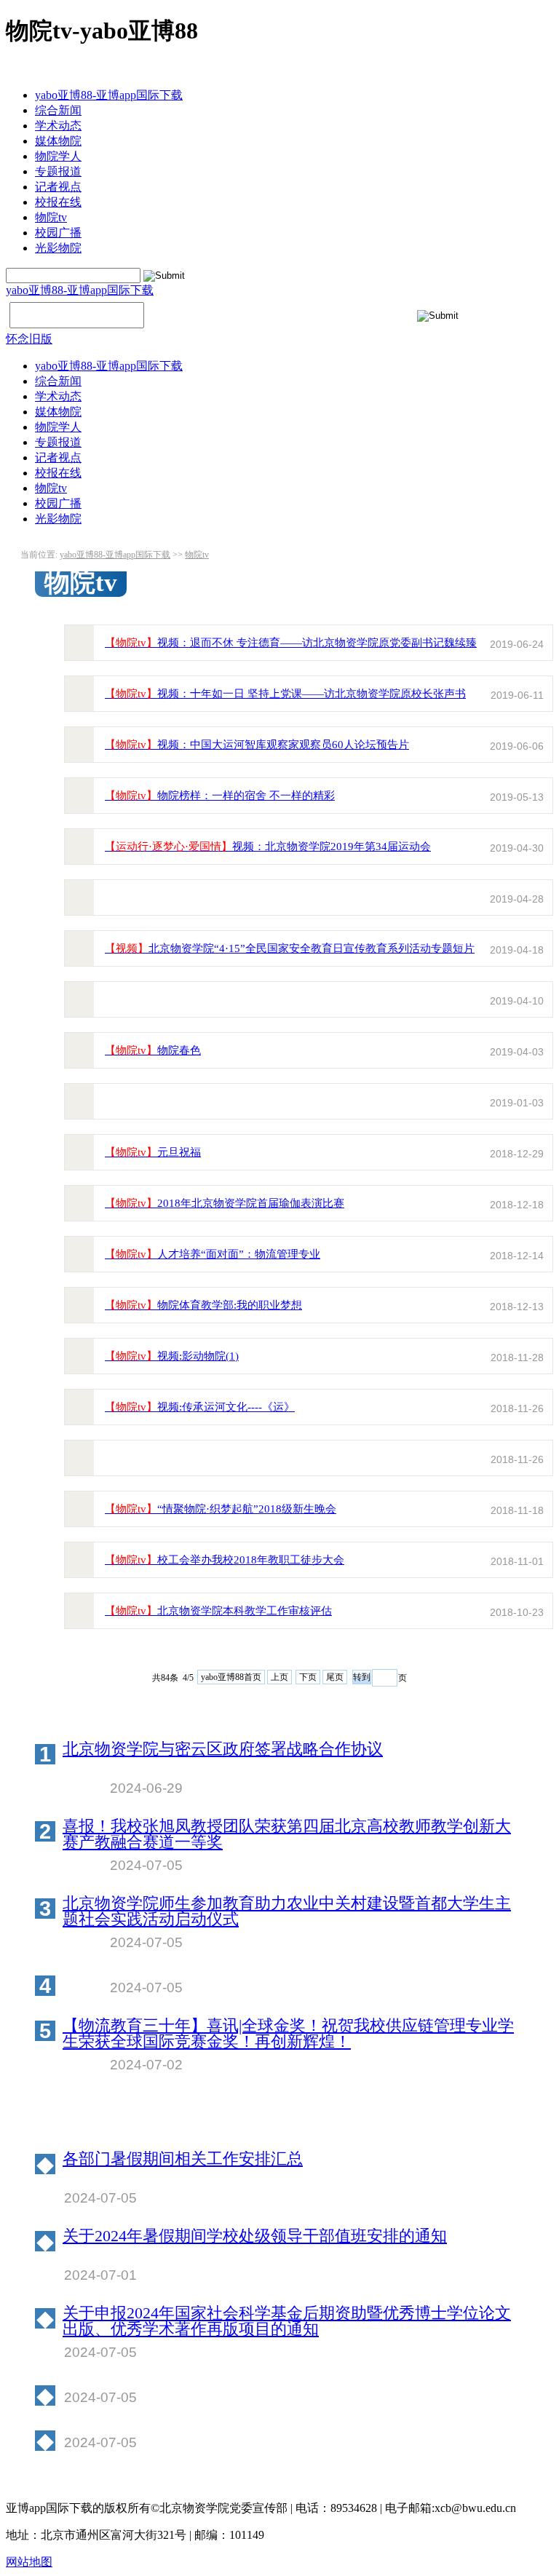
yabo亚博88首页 (231, 1677)
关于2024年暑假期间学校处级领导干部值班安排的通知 (255, 2236)
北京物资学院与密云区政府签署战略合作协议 (223, 1749)
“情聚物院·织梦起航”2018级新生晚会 (221, 1509)
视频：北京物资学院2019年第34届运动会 (268, 847)
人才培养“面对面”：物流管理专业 (213, 1254)
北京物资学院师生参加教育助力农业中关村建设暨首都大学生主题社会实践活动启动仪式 (287, 1911)
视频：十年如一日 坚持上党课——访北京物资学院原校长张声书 (285, 694)
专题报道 (58, 171)
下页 (308, 1677)
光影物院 (58, 248)
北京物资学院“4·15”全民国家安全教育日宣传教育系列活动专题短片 (290, 948)
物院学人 (58, 156)
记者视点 (58, 187)
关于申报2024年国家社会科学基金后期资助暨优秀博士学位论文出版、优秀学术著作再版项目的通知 (287, 2321)
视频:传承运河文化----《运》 (200, 1407)
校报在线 (58, 202)
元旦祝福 (153, 1152)
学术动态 (58, 126)
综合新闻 (58, 110)
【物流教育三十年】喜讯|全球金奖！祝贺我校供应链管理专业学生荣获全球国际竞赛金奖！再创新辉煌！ (288, 2034)
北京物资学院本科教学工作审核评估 (218, 1611)
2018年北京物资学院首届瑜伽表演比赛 (225, 1203)
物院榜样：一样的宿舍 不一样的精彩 (220, 796)
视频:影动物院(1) (172, 1356)
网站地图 (29, 2562)
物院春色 (153, 1050)
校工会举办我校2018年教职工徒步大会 (225, 1560)
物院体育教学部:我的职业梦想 (203, 1305)
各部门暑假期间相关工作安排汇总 (183, 2159)
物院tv (51, 217)
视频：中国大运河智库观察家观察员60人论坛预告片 (257, 745)
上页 (279, 1677)
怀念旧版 (29, 339)
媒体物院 (58, 141)
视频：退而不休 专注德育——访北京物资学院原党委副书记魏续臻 (291, 643)
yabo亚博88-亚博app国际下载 (109, 95)
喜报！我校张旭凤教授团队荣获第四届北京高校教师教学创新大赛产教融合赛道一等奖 (287, 1834)
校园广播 (58, 233)
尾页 (335, 1677)
